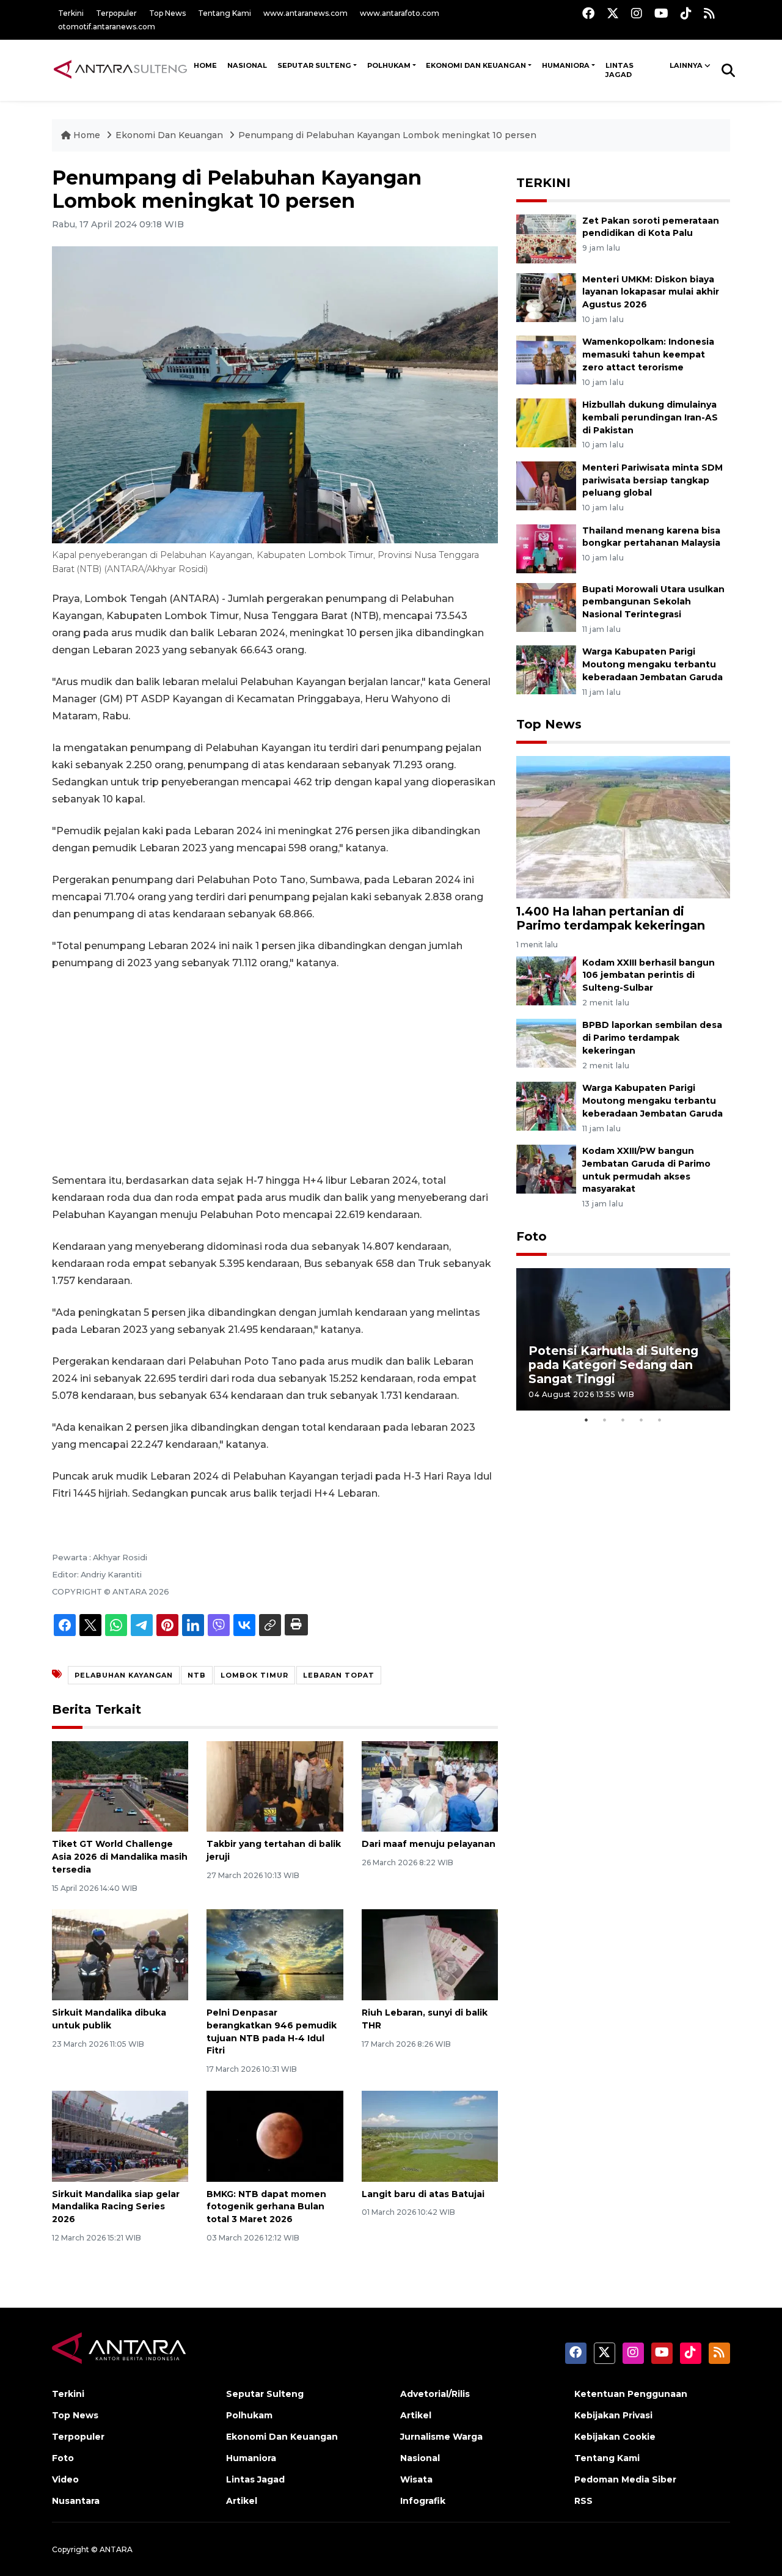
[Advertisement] (275, 1072)
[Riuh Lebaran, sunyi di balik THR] (430, 1954)
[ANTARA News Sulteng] (120, 70)
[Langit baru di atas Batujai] (430, 2135)
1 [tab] (586, 1420)
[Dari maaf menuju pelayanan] (430, 1785)
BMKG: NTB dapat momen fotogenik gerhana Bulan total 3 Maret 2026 (266, 2207)
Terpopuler (116, 13)
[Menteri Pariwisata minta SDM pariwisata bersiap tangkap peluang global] (546, 485)
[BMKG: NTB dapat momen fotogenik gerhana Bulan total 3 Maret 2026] (275, 2135)
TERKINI (543, 183)
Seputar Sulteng (314, 65)
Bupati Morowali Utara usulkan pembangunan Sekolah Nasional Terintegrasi (653, 602)
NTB (197, 1675)
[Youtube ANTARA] (661, 13)
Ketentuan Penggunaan (631, 2394)
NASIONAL (247, 65)
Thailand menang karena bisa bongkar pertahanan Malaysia (651, 537)
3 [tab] (623, 1420)
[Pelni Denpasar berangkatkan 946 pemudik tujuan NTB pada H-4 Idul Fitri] (275, 1954)
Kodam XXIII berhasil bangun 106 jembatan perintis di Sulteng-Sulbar (649, 975)
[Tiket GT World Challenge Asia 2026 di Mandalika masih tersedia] (120, 1785)
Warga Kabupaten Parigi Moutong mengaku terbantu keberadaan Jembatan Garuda (652, 664)
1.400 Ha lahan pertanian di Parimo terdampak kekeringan (611, 918)
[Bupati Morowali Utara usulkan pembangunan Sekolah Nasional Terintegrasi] (546, 607)
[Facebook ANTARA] (588, 13)
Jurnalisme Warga (441, 2437)
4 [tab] (641, 1420)
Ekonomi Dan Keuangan (476, 65)
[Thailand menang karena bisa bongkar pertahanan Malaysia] (546, 548)
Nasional (420, 2458)
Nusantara (76, 2501)
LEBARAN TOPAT (339, 1675)
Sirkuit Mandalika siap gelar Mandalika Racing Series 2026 (116, 2207)
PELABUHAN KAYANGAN (124, 1675)
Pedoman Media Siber (625, 2479)
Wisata (416, 2479)
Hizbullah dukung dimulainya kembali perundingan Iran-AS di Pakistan (650, 417)
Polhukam (389, 65)
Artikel (242, 2501)
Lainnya (686, 65)
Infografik (423, 2501)
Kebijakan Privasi (613, 2415)
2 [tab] (605, 1420)
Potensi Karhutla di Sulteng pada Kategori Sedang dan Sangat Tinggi (613, 1365)
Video (65, 2479)
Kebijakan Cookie (615, 2437)
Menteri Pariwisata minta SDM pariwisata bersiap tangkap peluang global (652, 480)
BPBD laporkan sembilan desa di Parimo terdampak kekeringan (652, 1038)
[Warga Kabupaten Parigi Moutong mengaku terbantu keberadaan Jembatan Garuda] (546, 670)
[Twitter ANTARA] (613, 13)
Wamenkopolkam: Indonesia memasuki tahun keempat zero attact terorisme (648, 354)
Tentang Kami (225, 13)
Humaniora (566, 65)
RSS (583, 2501)
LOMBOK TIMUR (254, 1675)
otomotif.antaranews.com (107, 27)
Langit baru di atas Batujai (423, 2194)
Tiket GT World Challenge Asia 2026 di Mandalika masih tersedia (120, 1857)
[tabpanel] (623, 1339)
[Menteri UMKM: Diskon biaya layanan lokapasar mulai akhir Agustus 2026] (546, 297)
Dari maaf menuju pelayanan (429, 1844)
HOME (205, 65)
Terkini (71, 13)
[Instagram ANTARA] (637, 13)
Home (87, 135)
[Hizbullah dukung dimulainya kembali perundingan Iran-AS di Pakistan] (546, 422)
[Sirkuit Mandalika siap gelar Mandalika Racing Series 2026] (120, 2135)
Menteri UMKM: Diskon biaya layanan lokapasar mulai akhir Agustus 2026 (651, 292)
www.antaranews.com (305, 13)
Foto (532, 1236)
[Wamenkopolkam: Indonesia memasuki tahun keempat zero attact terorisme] (546, 360)
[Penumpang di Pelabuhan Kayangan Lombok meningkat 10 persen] (623, 827)
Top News (167, 13)
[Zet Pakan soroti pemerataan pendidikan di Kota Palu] (546, 238)
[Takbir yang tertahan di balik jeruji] (275, 1785)
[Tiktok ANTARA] (686, 13)
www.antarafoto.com (400, 13)
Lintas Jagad (619, 70)
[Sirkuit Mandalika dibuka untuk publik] (120, 1954)
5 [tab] (660, 1420)
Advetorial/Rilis (435, 2394)
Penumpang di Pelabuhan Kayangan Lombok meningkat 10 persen (387, 135)
